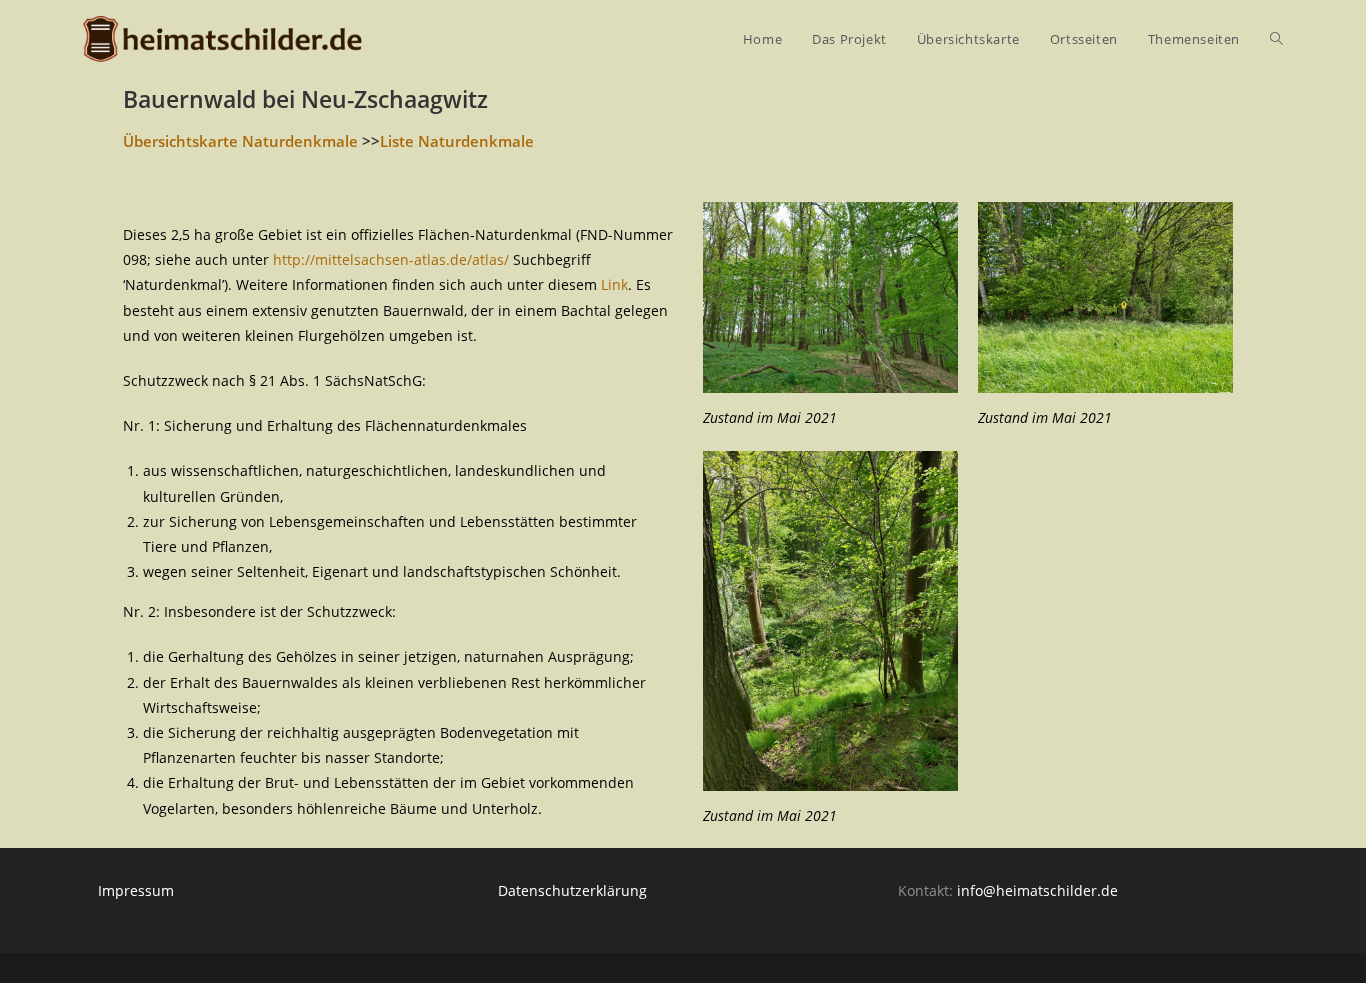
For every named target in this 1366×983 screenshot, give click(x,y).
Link (614, 284)
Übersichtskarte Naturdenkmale (240, 141)
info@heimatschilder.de (1037, 890)
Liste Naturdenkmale (457, 141)
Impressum (136, 890)
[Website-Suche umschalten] (1276, 39)
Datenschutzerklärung (572, 890)
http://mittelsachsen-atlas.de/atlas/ (391, 259)
